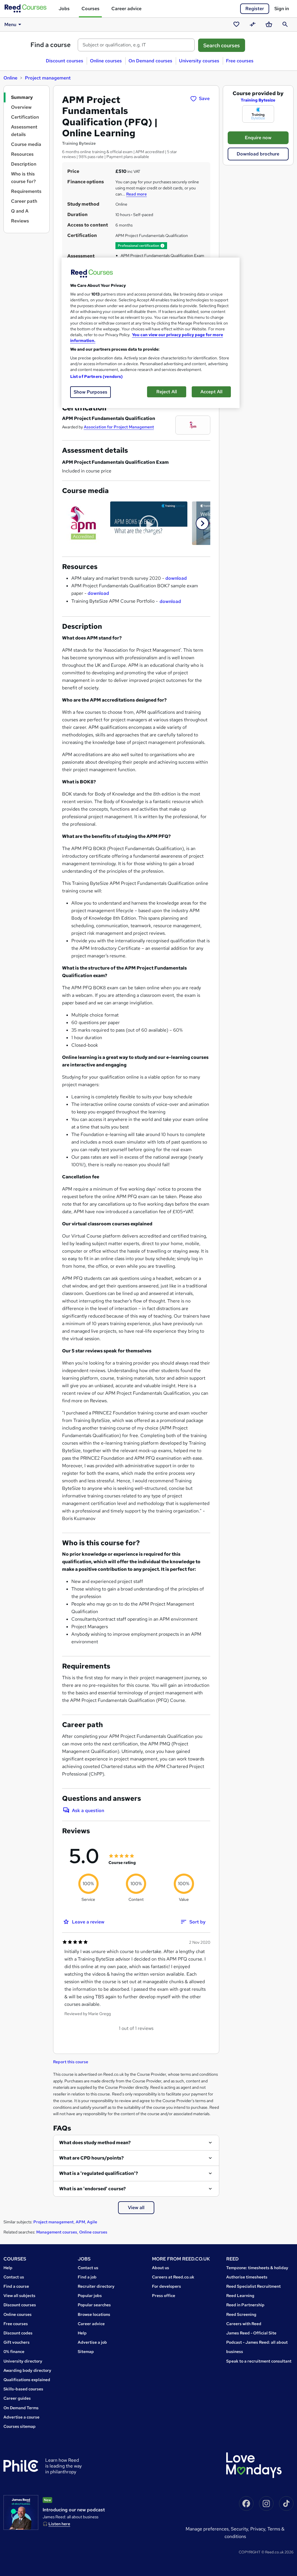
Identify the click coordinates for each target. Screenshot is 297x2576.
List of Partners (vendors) (97, 376)
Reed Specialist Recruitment (253, 2286)
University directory (23, 2361)
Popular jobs (90, 2296)
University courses (199, 61)
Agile (92, 2222)
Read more (136, 194)
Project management (48, 78)
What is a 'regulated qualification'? (99, 2173)
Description (24, 164)
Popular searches (94, 2305)
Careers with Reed (244, 2324)
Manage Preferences (207, 2529)
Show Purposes (90, 392)
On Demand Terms (21, 2408)
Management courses (57, 2232)
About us (161, 2268)
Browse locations (94, 2314)
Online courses (106, 61)
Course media (26, 144)
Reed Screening (241, 2314)
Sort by (198, 1922)
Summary (22, 97)
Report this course (71, 2062)
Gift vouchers (17, 2342)
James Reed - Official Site (251, 2333)
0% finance (14, 2352)
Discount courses (65, 61)
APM (80, 2222)
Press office (164, 2296)
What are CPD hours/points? (92, 2158)
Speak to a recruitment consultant (259, 2361)
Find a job (87, 2277)
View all (136, 2208)
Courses (90, 9)
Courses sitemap (20, 2426)
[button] (162, 246)
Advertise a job (92, 2342)
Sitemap (86, 2352)
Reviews (20, 221)
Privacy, (259, 2529)
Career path (24, 201)
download (176, 578)
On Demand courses (150, 61)
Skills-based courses (23, 2389)
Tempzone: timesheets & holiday (257, 2268)
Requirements (26, 191)
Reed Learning (240, 2296)
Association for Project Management (119, 427)
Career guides (17, 2398)
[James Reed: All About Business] (21, 2512)
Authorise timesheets (247, 2277)
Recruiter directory (96, 2286)
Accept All (211, 392)
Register (255, 9)
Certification (25, 117)
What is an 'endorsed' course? (93, 2189)
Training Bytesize (258, 100)
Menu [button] (10, 25)
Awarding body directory (27, 2370)
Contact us (14, 2277)
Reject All (167, 392)
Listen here (59, 2524)
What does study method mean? (95, 2143)
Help (8, 2268)
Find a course (51, 45)
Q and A (20, 211)
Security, (241, 2529)
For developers (166, 2286)
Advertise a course (21, 2417)
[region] (151, 333)
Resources (22, 154)
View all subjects (19, 2296)
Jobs (64, 9)
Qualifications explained (27, 2380)
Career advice (126, 9)
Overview (21, 107)
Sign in (282, 9)
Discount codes (18, 2333)
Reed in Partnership (245, 2305)
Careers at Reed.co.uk (173, 2277)
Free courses (240, 61)
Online (10, 78)
